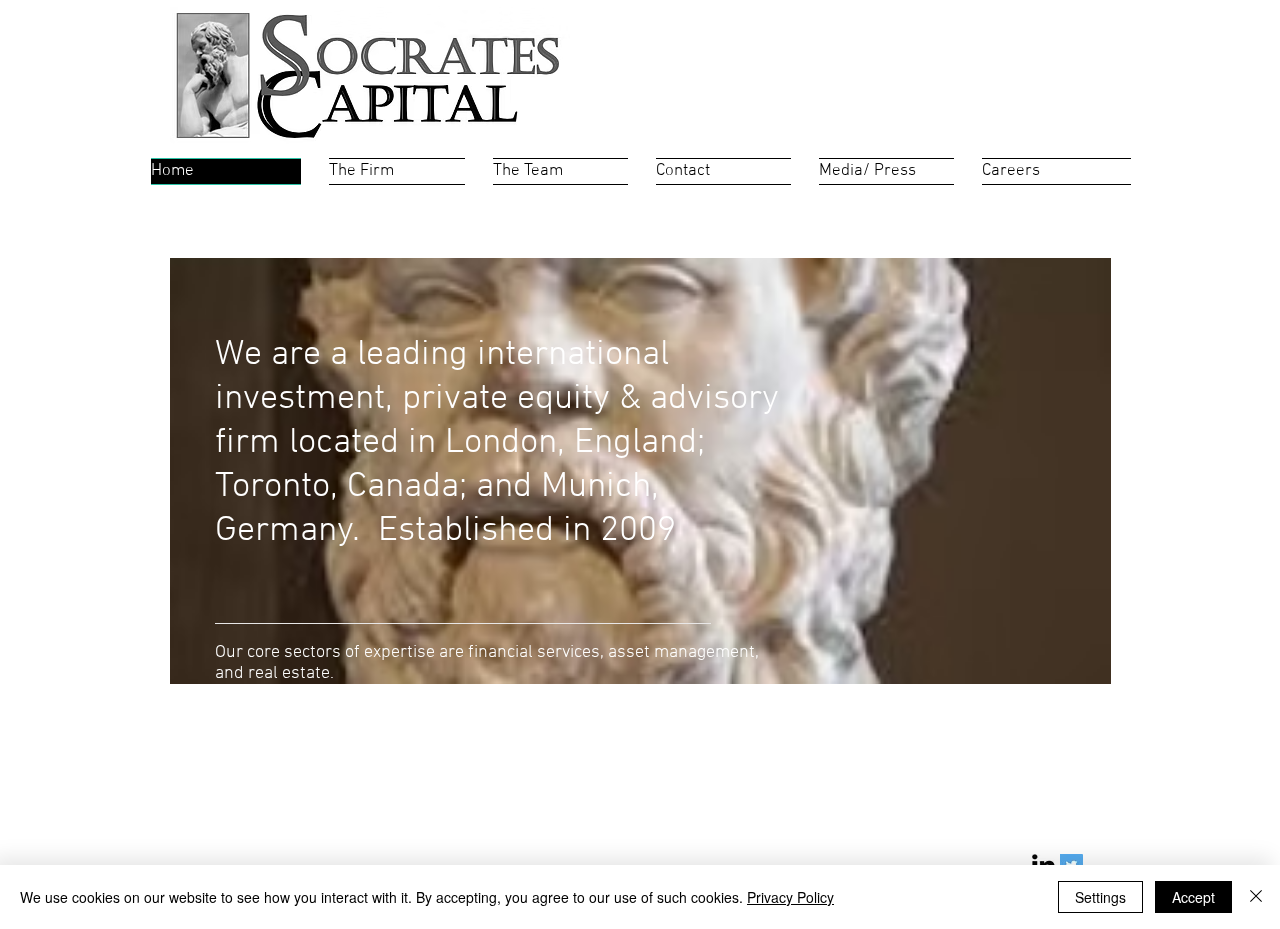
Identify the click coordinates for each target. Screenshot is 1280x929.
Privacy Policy (790, 897)
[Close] (1256, 897)
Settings (1100, 897)
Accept (1193, 897)
